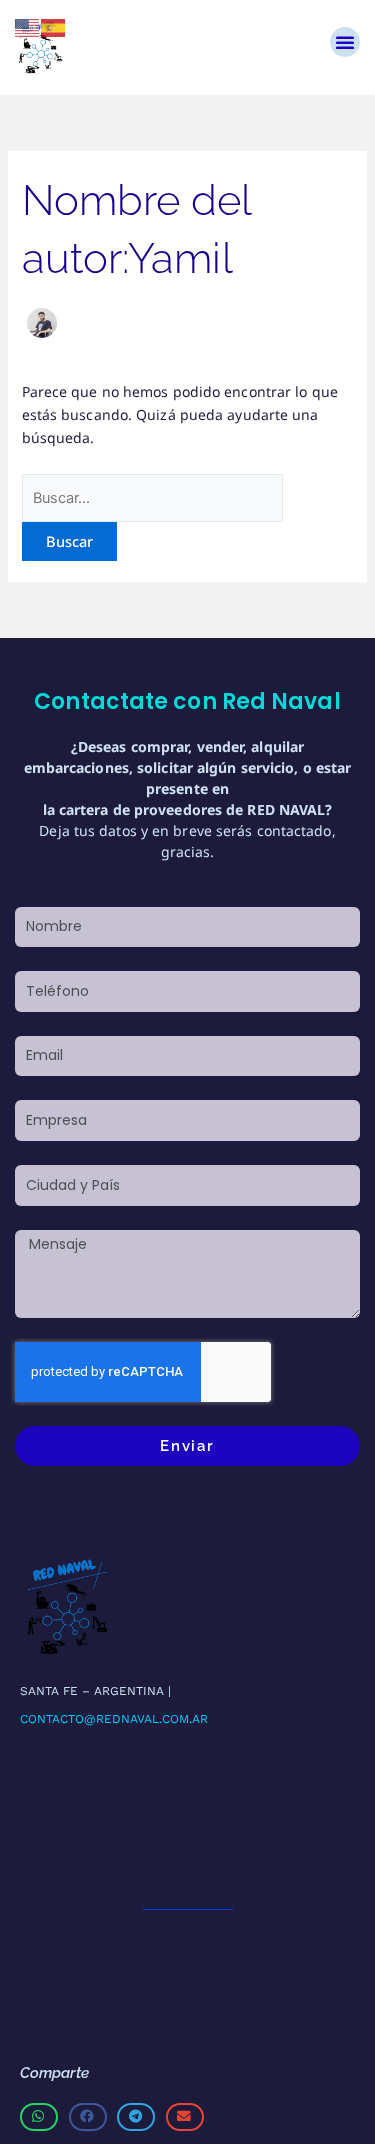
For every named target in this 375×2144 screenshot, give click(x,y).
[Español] (54, 26)
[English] (28, 26)
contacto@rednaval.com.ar (114, 1719)
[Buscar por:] (153, 497)
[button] (345, 42)
